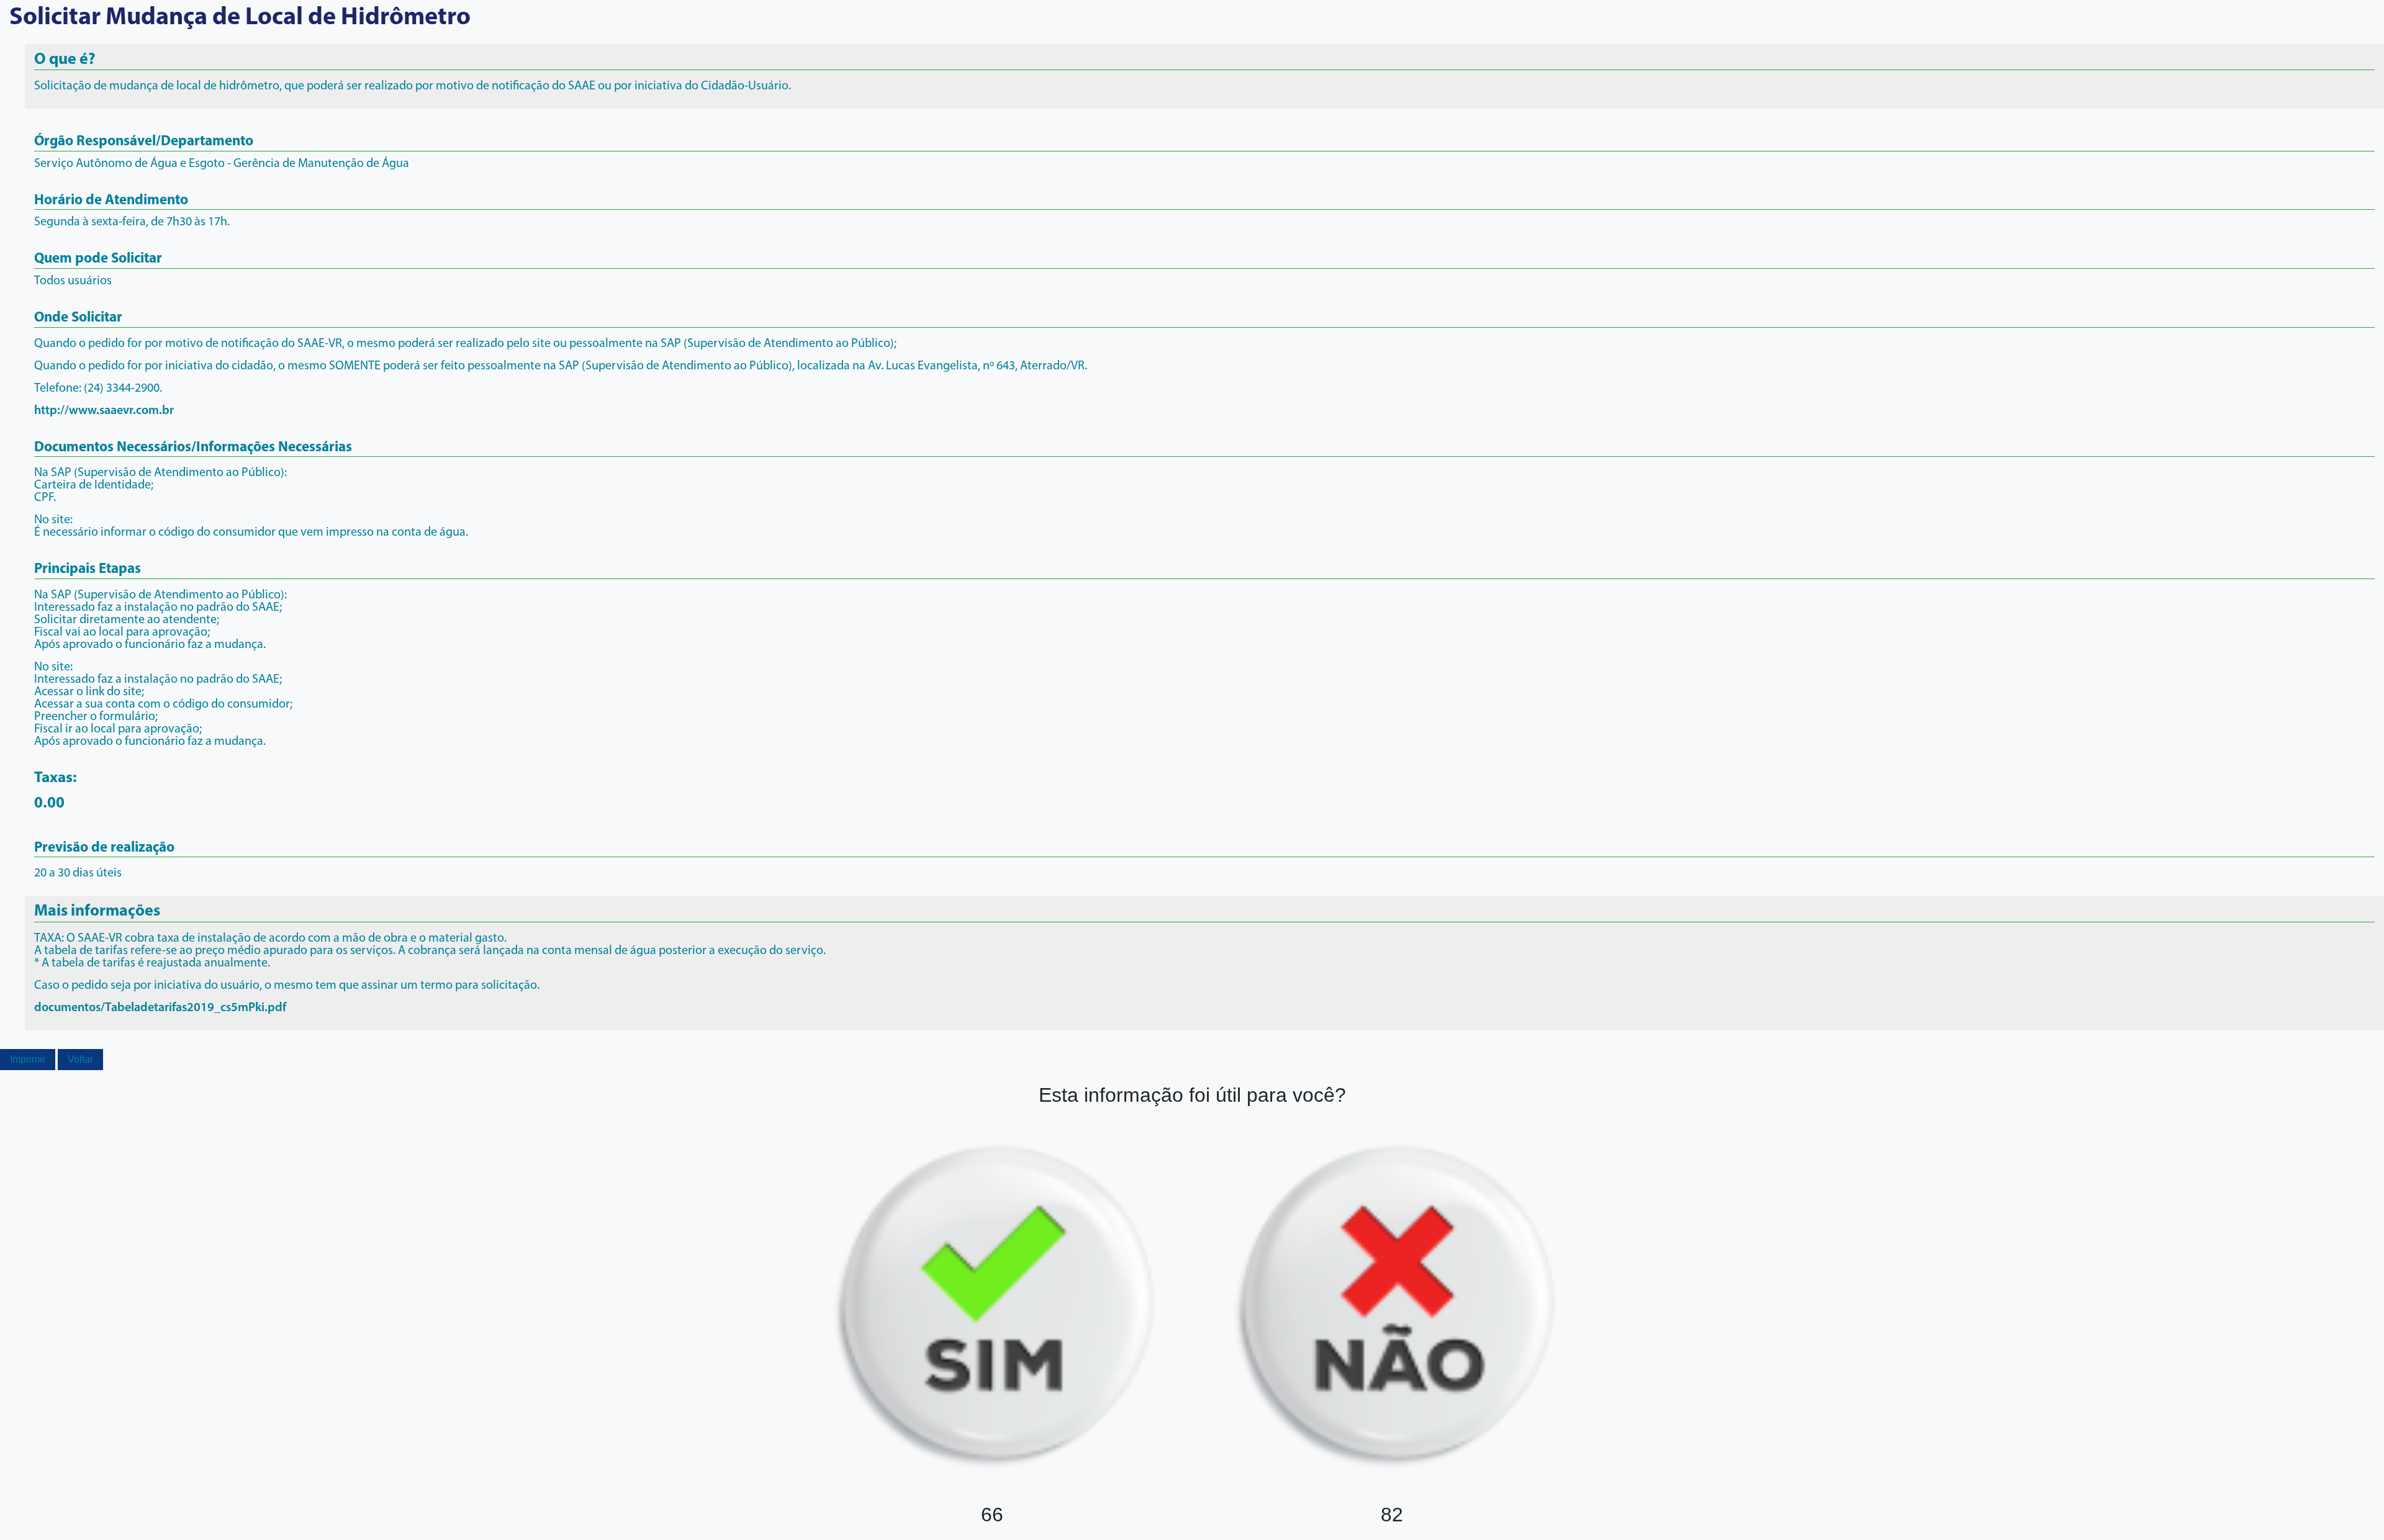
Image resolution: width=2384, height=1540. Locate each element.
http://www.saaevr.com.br (104, 411)
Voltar (80, 1059)
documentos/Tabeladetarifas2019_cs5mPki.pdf (160, 1008)
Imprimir (28, 1059)
